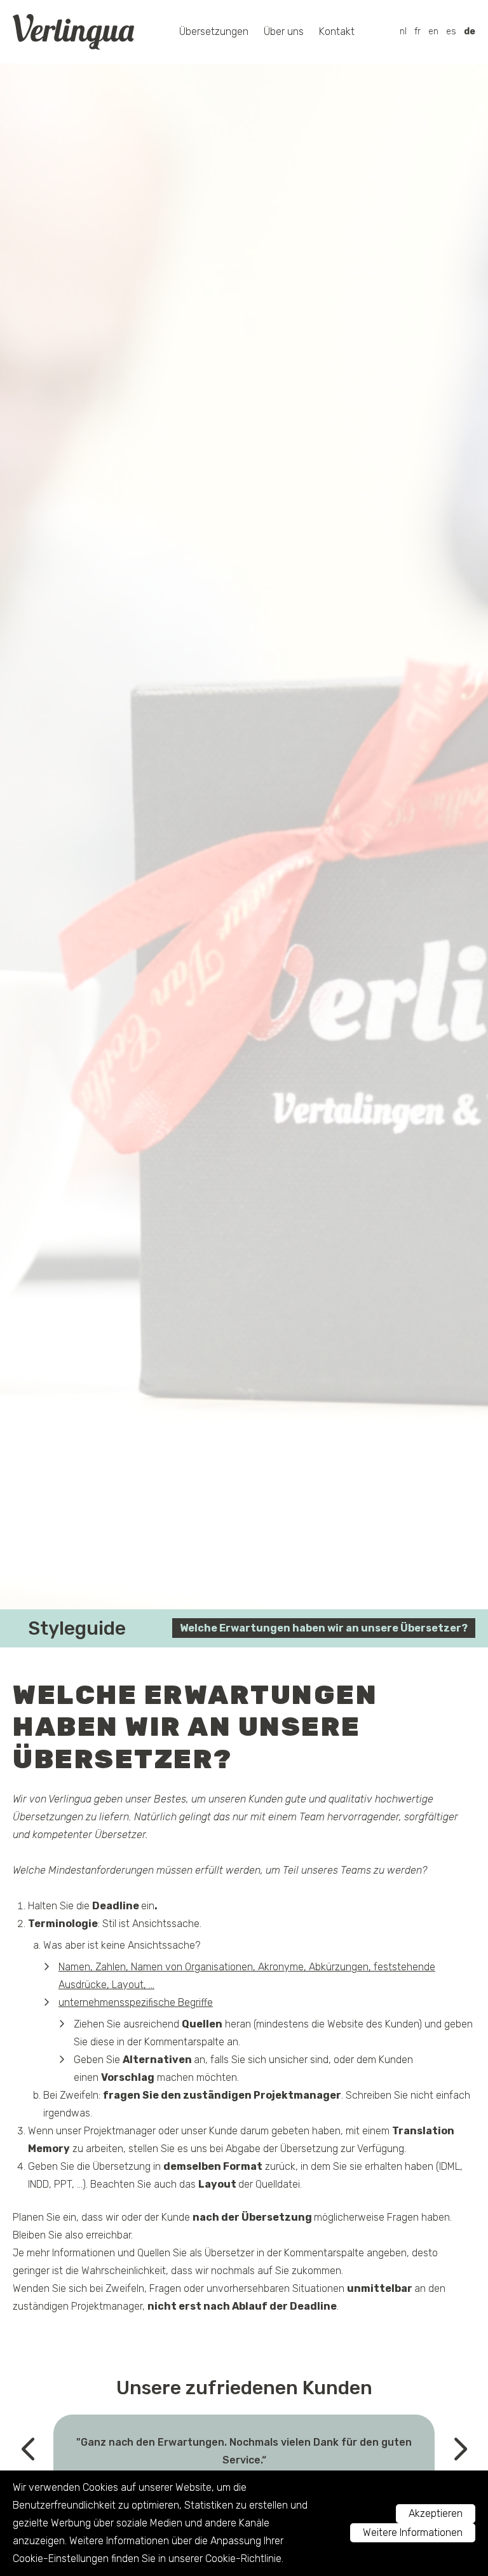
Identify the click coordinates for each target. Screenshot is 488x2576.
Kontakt (337, 31)
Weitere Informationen (413, 2532)
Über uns (284, 31)
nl (403, 31)
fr (417, 31)
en (433, 31)
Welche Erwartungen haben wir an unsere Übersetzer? (324, 1628)
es (451, 31)
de (470, 31)
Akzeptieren (436, 2513)
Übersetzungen (214, 31)
